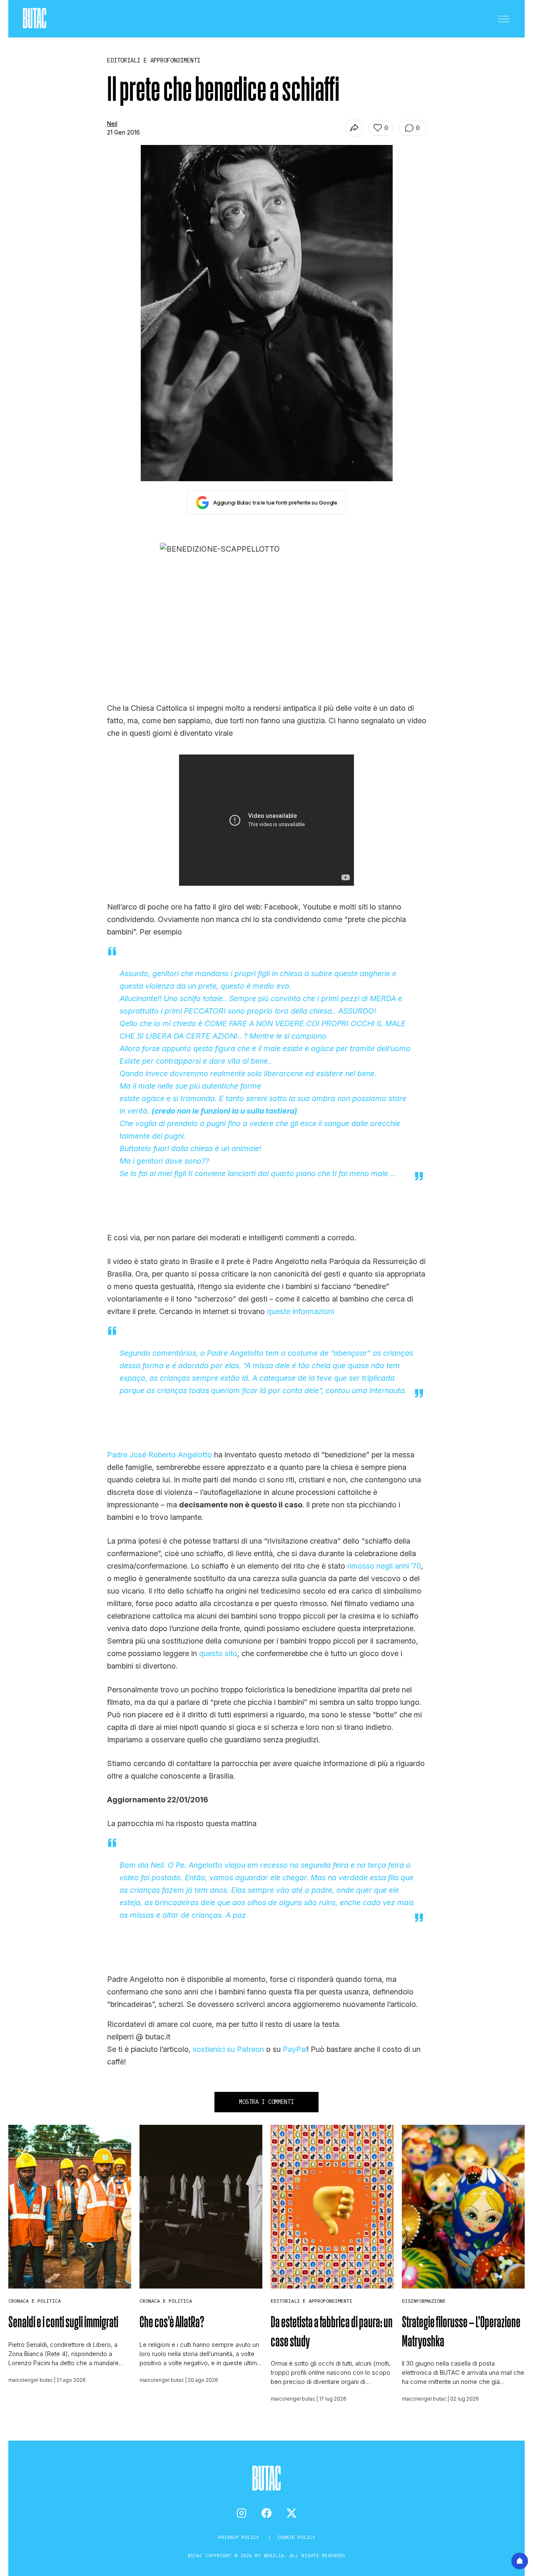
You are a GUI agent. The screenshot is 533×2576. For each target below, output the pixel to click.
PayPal (295, 2049)
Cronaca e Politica (35, 2301)
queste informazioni (300, 1311)
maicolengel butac (31, 2380)
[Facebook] (266, 2513)
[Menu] (503, 19)
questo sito (218, 1653)
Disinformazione (424, 2301)
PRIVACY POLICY (240, 2537)
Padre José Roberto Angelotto (159, 1455)
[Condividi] (354, 128)
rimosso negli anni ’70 (384, 1566)
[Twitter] (291, 2513)
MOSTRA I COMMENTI (266, 2102)
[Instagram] (242, 2513)
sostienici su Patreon (228, 2049)
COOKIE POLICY (296, 2537)
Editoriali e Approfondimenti (311, 2301)
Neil (112, 124)
